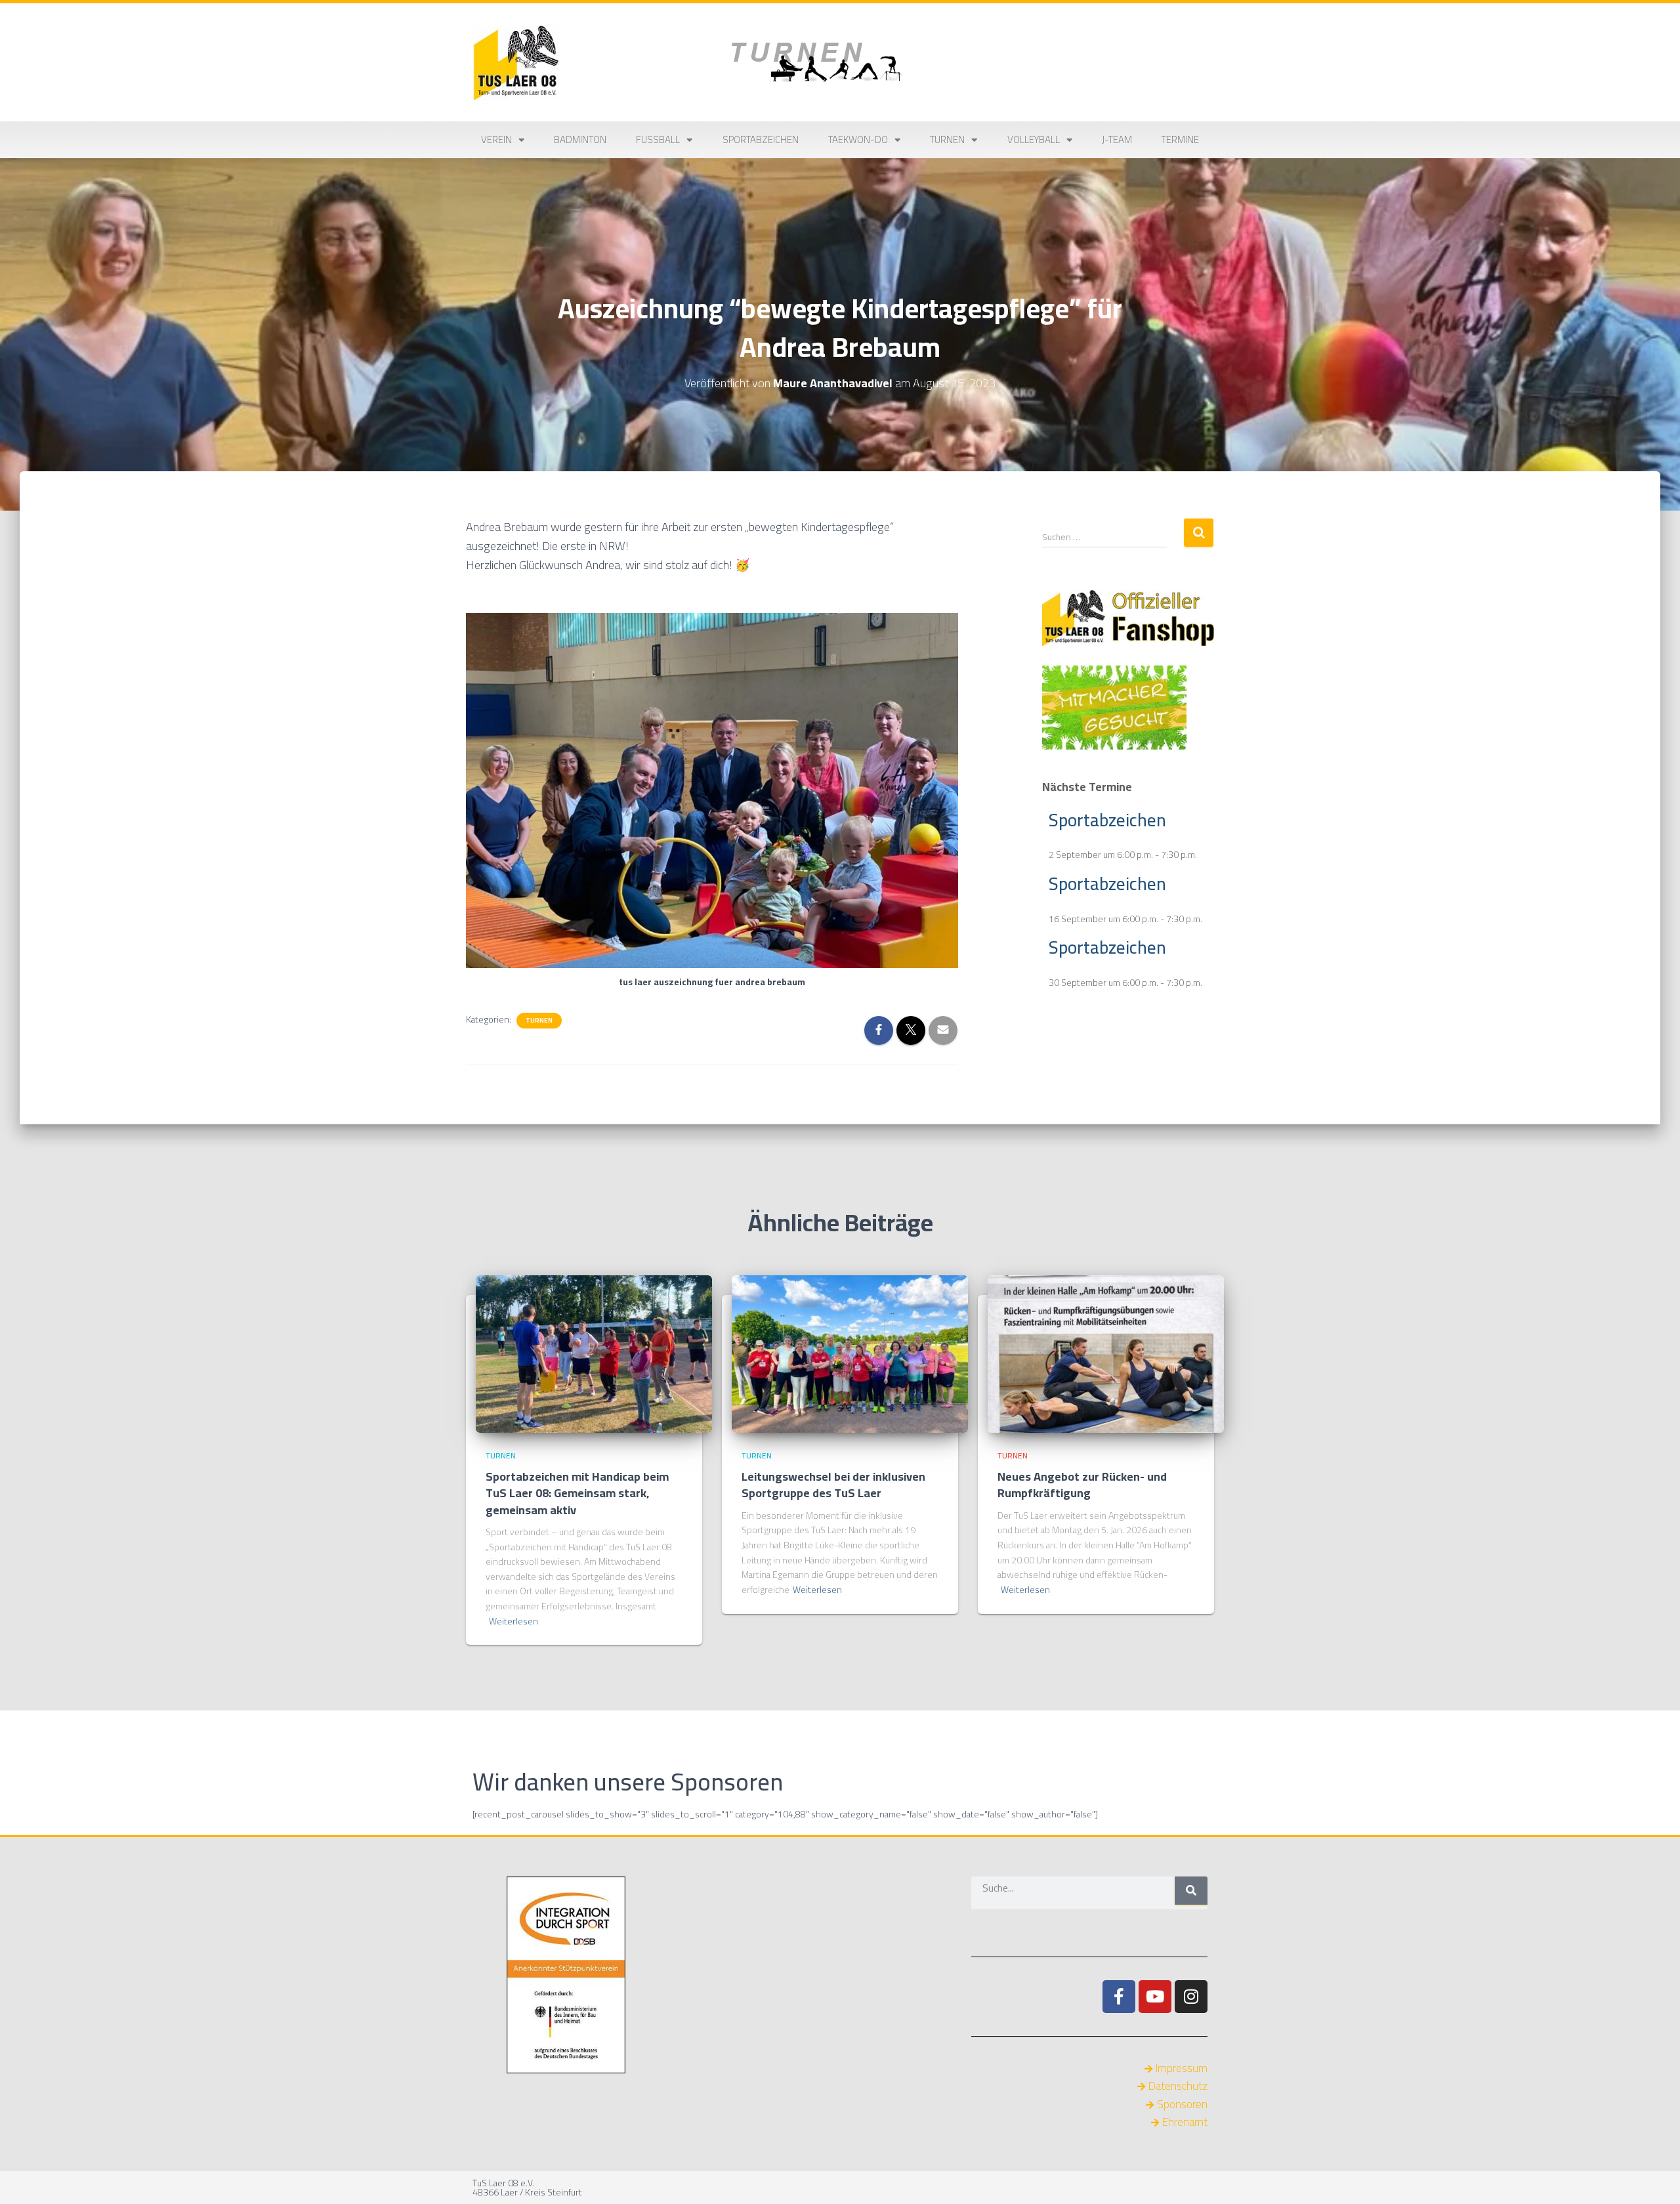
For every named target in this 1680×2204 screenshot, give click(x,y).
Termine (1180, 139)
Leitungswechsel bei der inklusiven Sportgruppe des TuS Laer (833, 1485)
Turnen (947, 139)
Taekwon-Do (858, 139)
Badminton (580, 139)
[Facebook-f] (1119, 1997)
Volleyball (1034, 139)
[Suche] (1191, 1891)
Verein (496, 139)
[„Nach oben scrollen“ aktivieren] (1654, 2178)
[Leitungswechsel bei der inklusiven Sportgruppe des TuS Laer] (850, 1353)
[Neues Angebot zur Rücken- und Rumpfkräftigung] (1106, 1353)
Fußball (658, 139)
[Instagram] (1191, 1997)
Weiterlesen (514, 1621)
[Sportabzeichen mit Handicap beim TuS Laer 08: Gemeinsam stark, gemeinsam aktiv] (594, 1353)
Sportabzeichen (761, 139)
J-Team (1117, 139)
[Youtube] (1155, 1997)
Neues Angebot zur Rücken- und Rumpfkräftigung (1082, 1485)
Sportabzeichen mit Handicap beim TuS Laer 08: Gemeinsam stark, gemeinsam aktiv (577, 1493)
